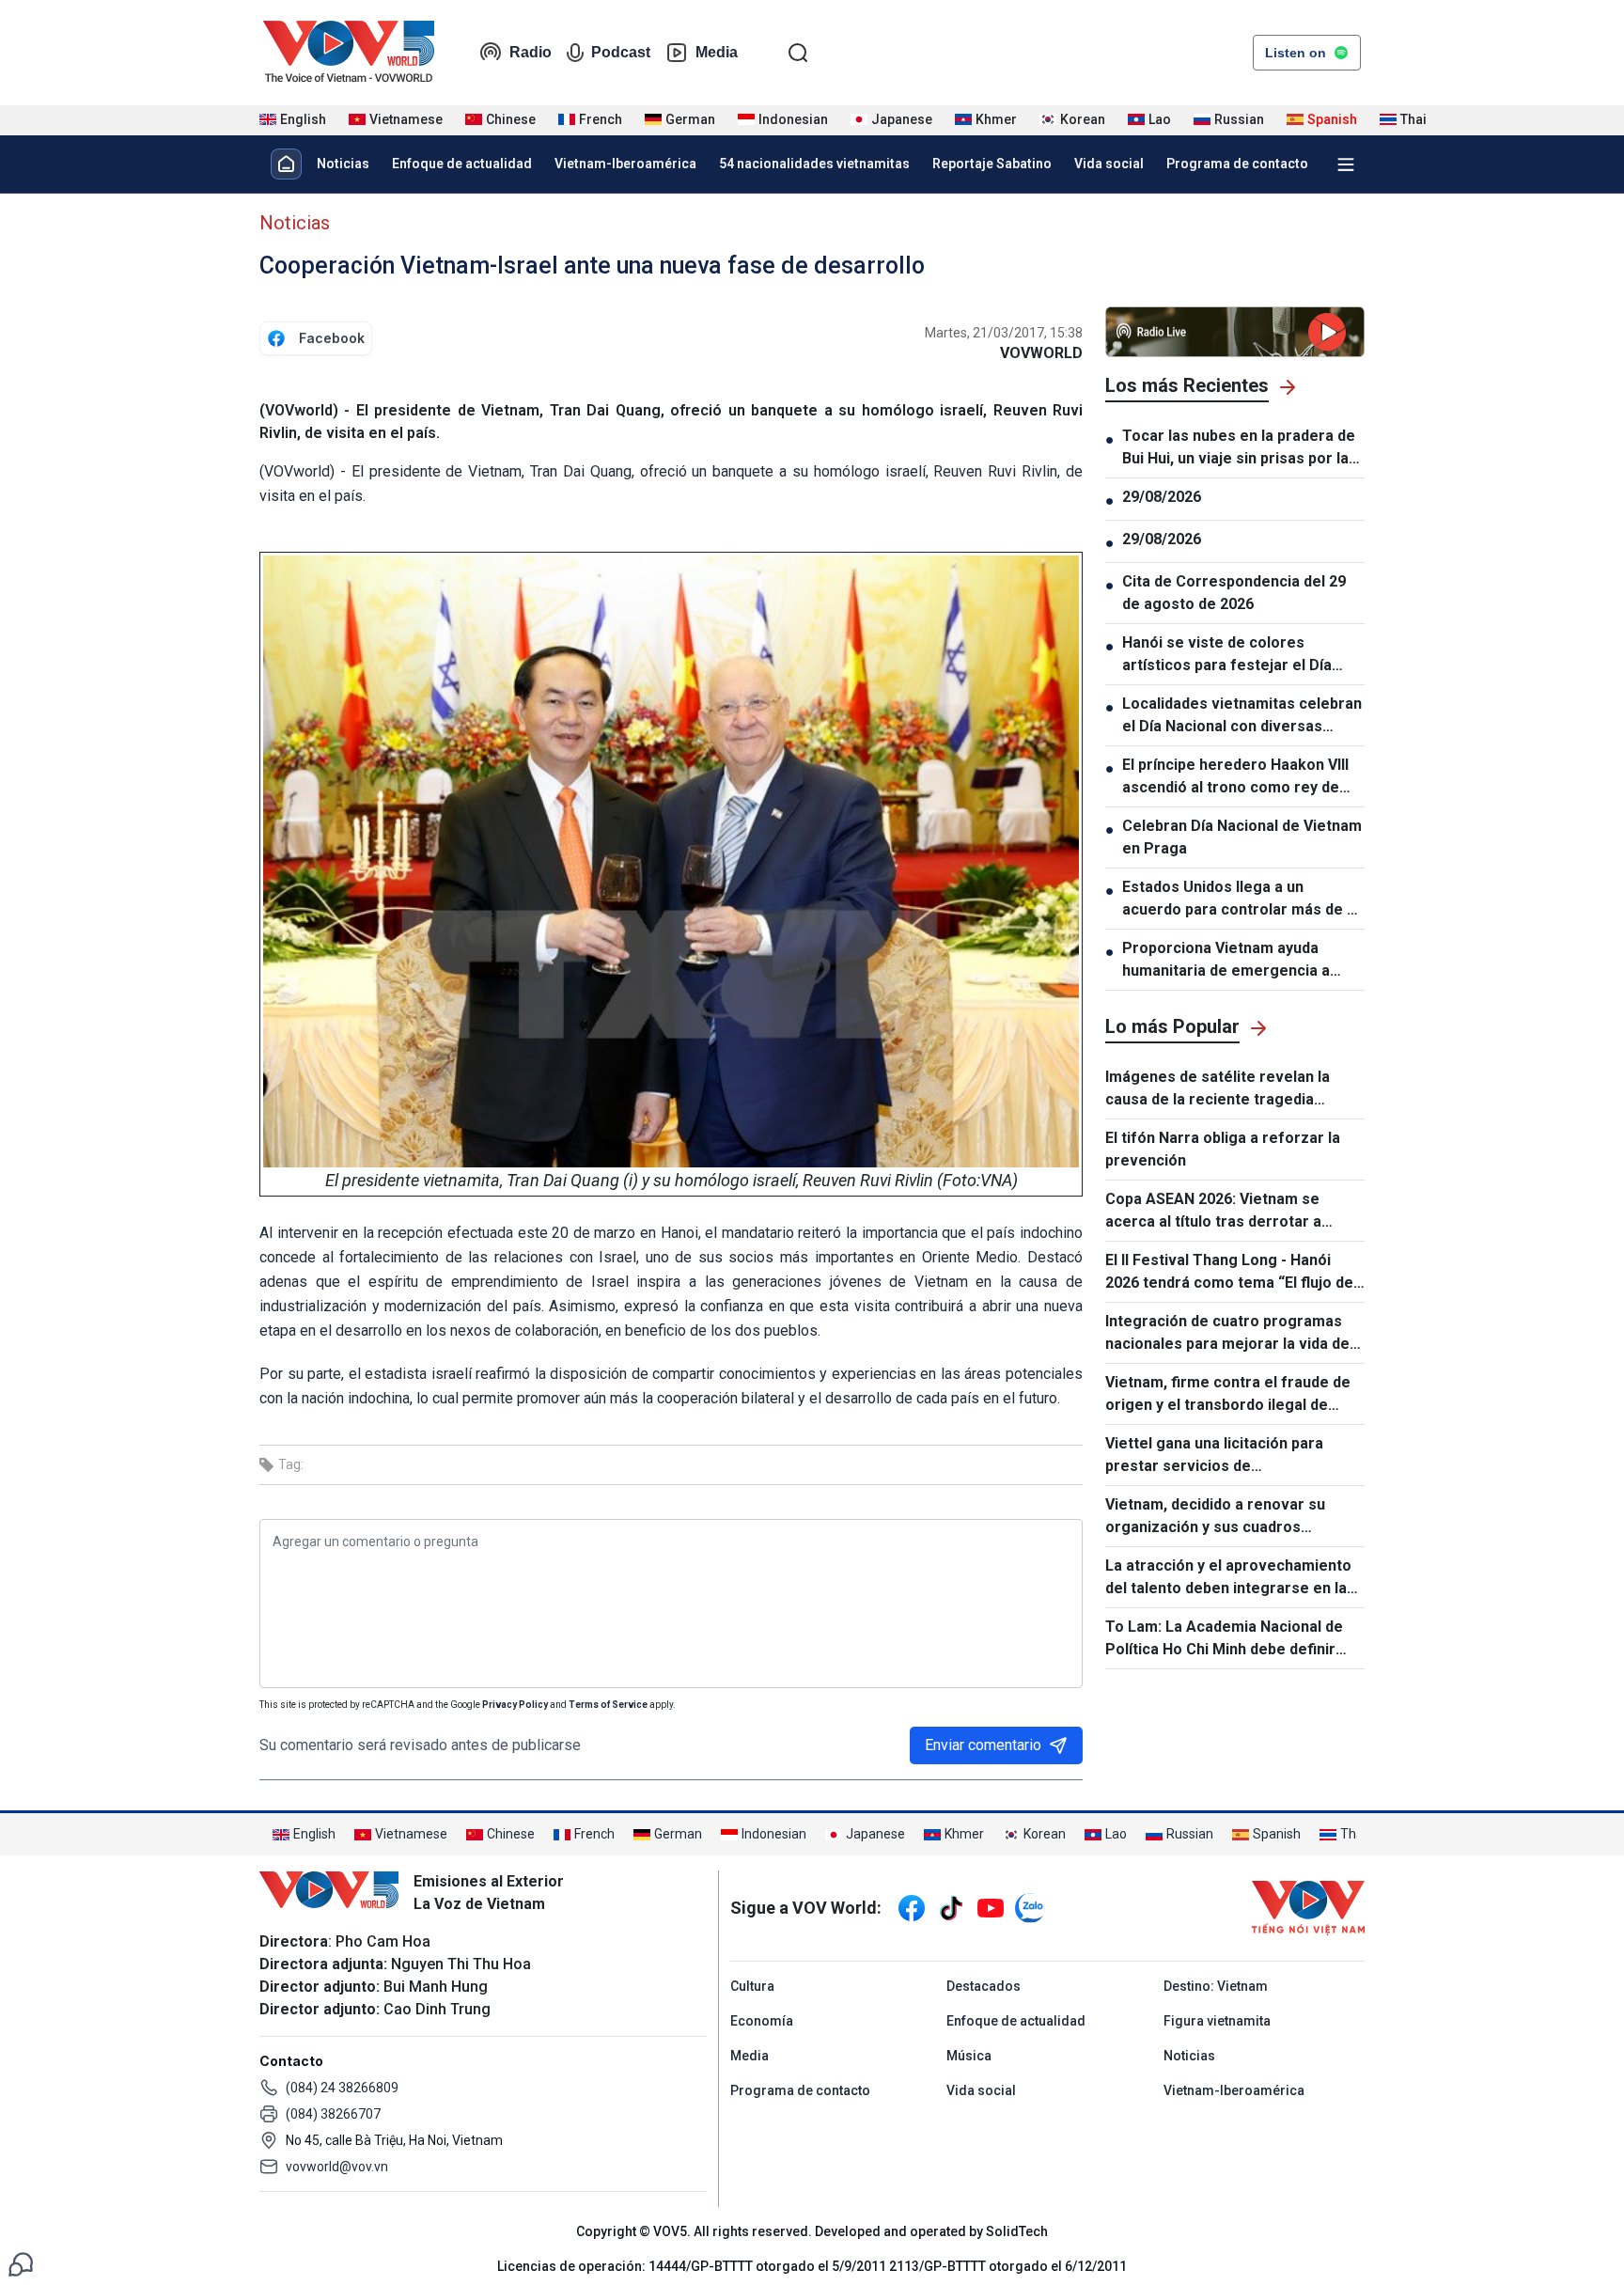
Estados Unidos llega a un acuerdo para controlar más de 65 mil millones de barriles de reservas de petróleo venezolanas (1243, 900)
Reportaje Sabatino (992, 164)
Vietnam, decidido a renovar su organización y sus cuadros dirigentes (1215, 1517)
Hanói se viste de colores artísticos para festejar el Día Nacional (1227, 655)
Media (717, 52)
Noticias (343, 164)
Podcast (621, 52)
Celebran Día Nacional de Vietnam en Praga (1242, 837)
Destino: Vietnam (1216, 1986)
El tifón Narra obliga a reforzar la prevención (1223, 1149)
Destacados (984, 1986)
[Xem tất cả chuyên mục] (1346, 164)
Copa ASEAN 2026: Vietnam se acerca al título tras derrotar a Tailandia (1213, 1212)
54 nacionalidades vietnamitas (814, 164)
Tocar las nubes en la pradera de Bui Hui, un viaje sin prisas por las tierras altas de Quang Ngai (1240, 448)
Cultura (752, 1986)
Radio (531, 52)
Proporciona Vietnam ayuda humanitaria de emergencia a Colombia (1226, 961)
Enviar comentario (983, 1745)
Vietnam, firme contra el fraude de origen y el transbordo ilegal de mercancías (1228, 1395)
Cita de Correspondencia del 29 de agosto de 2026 (1234, 593)
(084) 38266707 (333, 2114)
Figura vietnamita (1217, 2021)
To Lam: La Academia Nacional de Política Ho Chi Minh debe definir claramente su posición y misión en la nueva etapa (1230, 1639)
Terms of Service (608, 1705)
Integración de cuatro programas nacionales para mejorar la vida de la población (1227, 1334)
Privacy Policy (515, 1705)
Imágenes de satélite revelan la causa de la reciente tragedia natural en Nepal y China (1218, 1089)
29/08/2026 (1162, 497)
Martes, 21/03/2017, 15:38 (1004, 333)
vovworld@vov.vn (337, 2167)
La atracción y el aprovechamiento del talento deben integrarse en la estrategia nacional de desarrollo (1228, 1578)
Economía (762, 2021)
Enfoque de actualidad (462, 164)
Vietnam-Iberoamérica (625, 164)
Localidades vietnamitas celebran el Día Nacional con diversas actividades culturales (1242, 716)
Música (969, 2056)
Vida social (1109, 164)
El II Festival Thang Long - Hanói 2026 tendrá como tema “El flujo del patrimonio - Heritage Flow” (1231, 1273)
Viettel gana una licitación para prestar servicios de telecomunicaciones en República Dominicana (1225, 1456)
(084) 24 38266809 (342, 2088)
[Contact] (21, 2263)
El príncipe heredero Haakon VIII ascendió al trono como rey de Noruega (1235, 777)
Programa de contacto (1237, 164)
